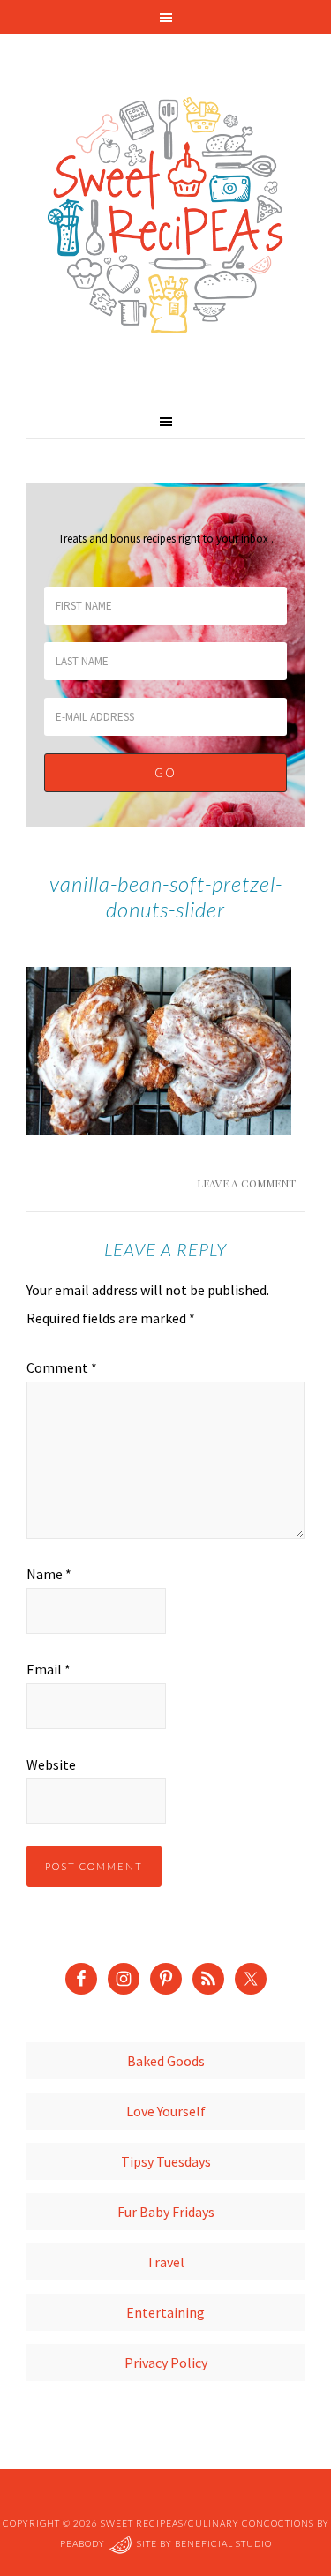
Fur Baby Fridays (166, 2212)
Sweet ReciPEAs (165, 216)
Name (49, 1574)
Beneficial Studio (223, 2543)
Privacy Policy (166, 2363)
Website (51, 1764)
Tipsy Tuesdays (166, 2161)
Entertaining (165, 2312)
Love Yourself (166, 2111)
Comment (62, 1367)
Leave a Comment (246, 1183)
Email (49, 1669)
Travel (165, 2262)
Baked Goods (166, 2061)
